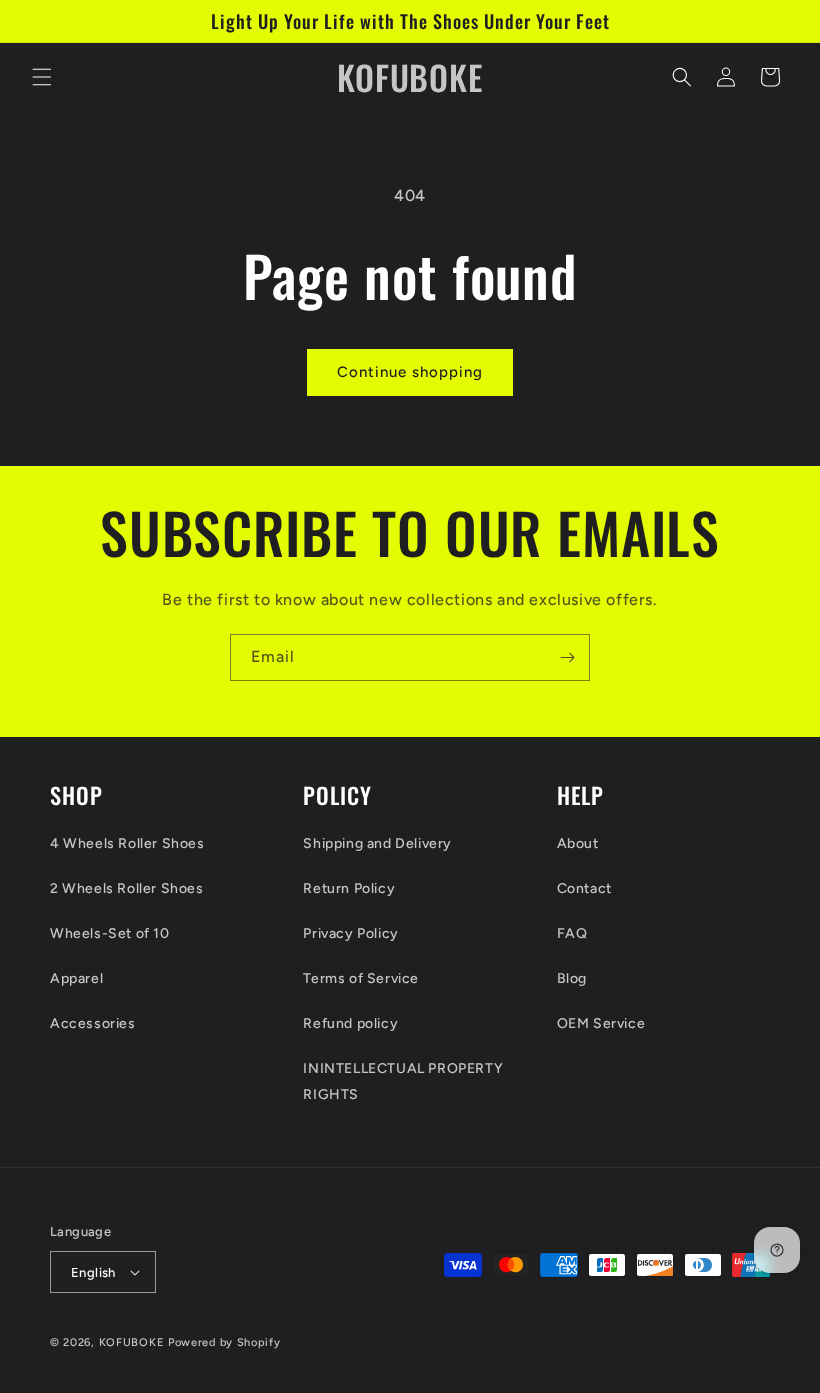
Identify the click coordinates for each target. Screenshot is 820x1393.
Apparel (76, 978)
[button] (42, 77)
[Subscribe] (567, 657)
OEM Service (601, 1023)
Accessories (93, 1023)
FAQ (572, 933)
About (578, 843)
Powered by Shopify (224, 1342)
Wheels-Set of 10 (110, 933)
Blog (572, 978)
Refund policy (350, 1023)
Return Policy (349, 888)
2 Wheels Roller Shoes (127, 888)
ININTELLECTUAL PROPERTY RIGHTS (403, 1081)
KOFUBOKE (132, 1342)
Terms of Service (361, 978)
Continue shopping (410, 372)
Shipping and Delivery (377, 843)
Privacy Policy (350, 933)
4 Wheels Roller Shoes (127, 843)
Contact (584, 888)
